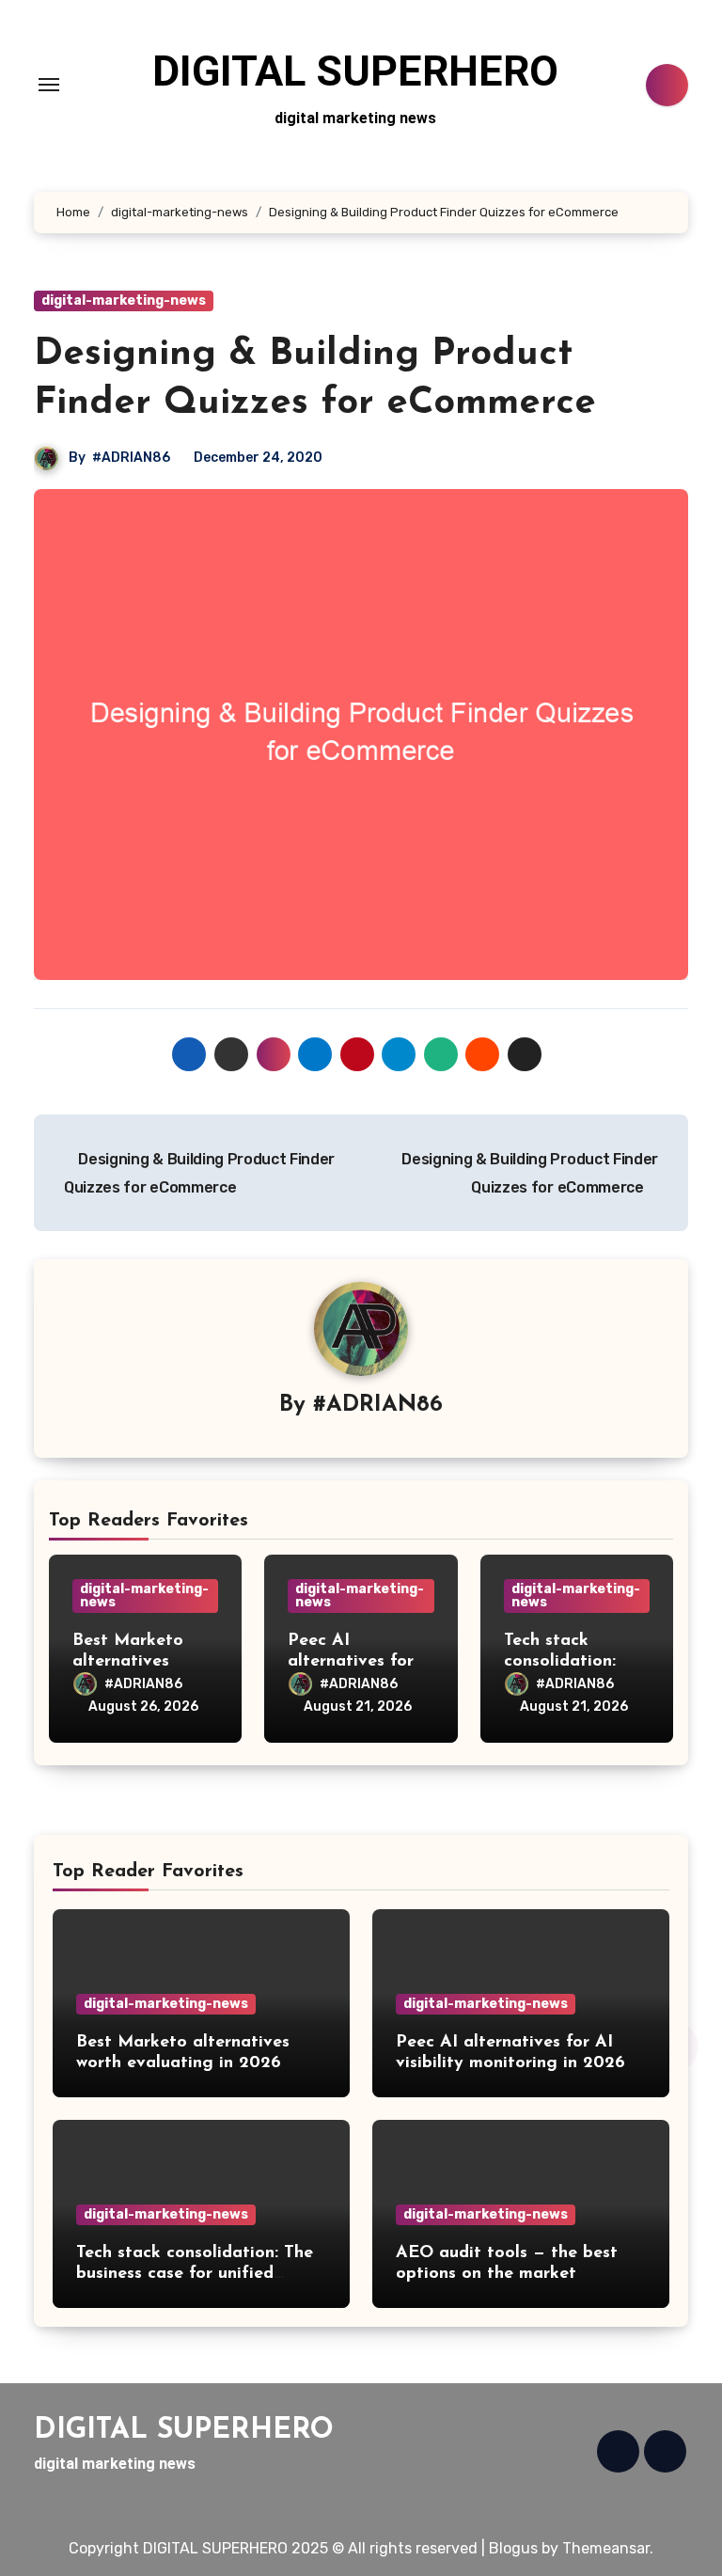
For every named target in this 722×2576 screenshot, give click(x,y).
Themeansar (606, 2548)
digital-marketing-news (124, 300)
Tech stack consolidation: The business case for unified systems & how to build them (195, 2274)
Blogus (513, 2548)
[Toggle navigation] (49, 85)
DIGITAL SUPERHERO (355, 71)
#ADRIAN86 (131, 458)
